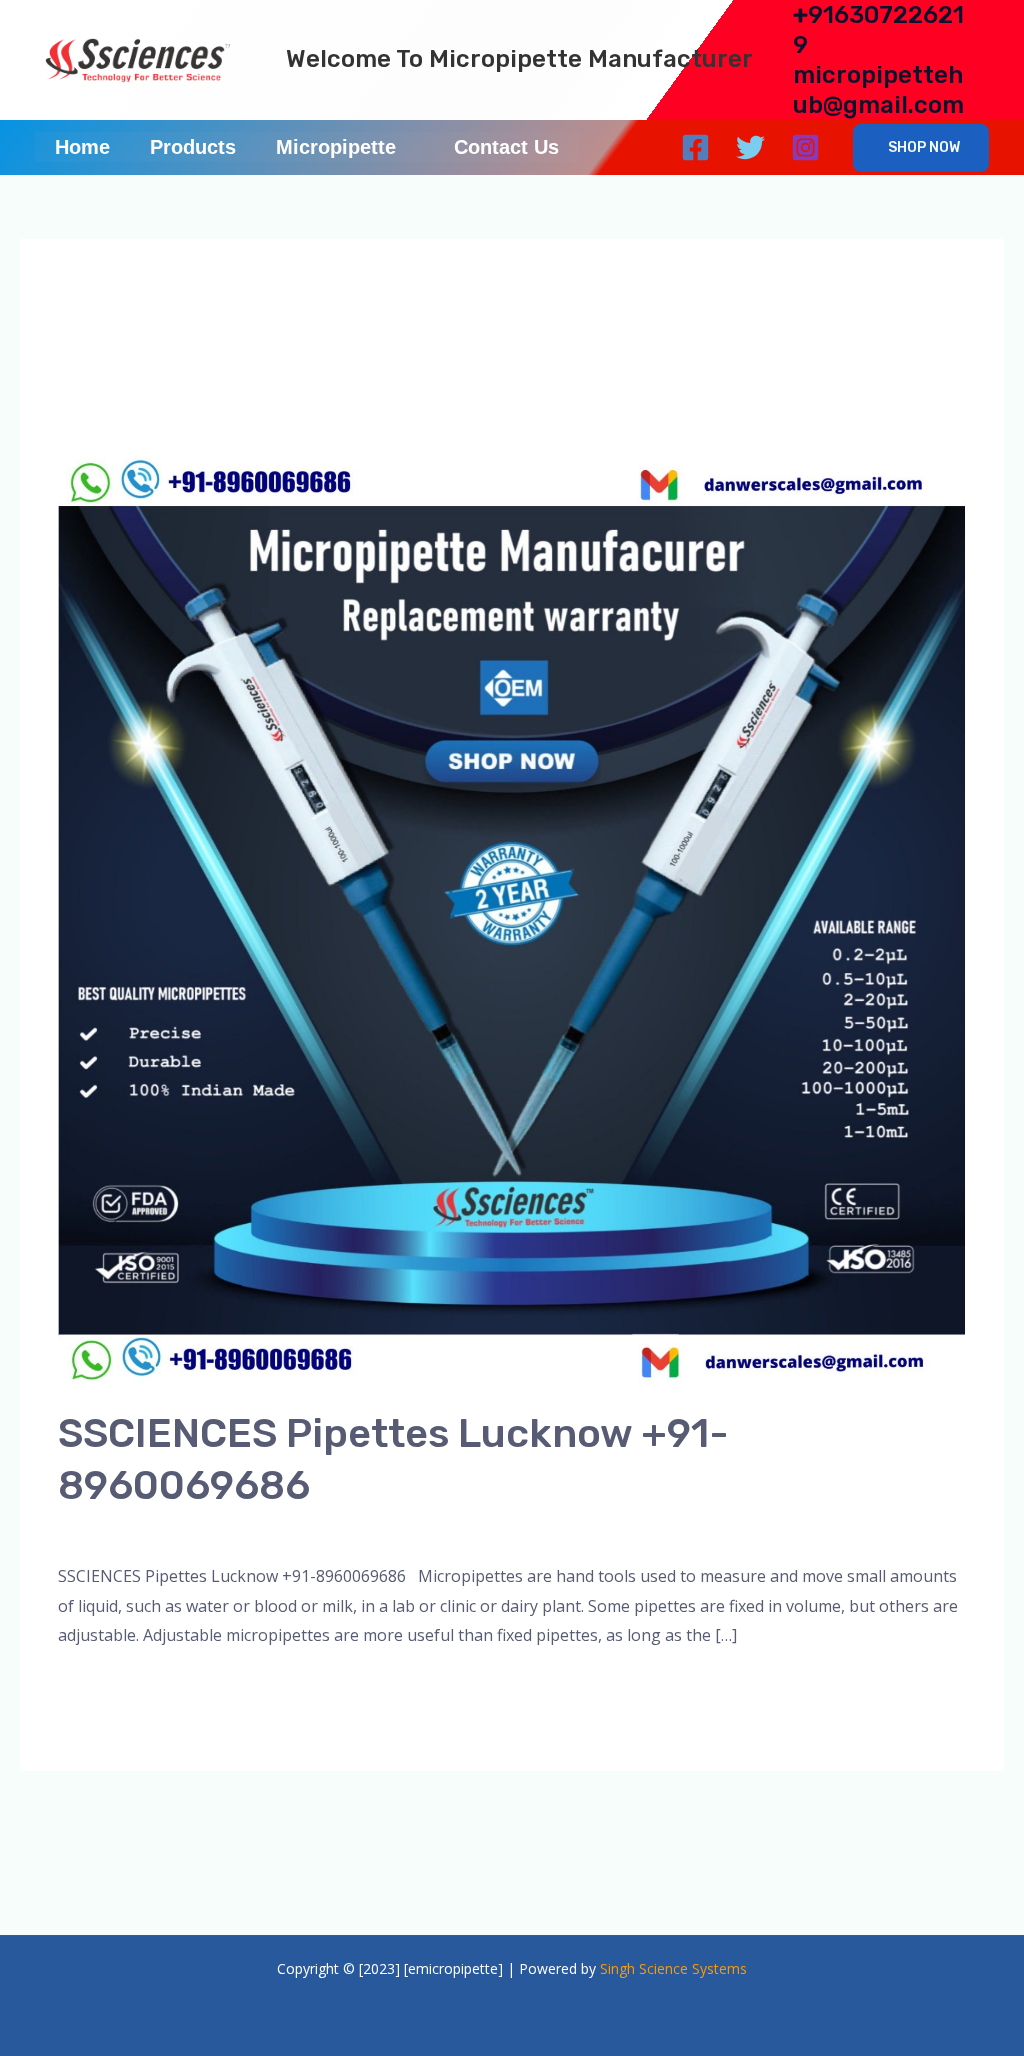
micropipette (467, 1531)
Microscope (566, 1531)
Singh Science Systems (673, 1968)
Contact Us (506, 147)
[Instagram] (805, 147)
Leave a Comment (125, 1531)
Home (82, 147)
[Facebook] (695, 147)
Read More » (105, 1687)
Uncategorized (735, 1531)
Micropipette (336, 147)
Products (193, 147)
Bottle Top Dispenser (330, 1531)
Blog (223, 1531)
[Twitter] (750, 147)
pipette (645, 1531)
